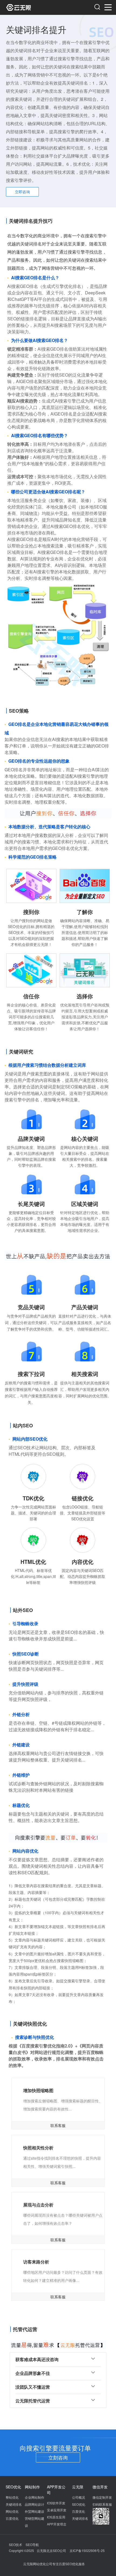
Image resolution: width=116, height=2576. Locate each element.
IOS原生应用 (56, 2517)
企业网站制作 (35, 2497)
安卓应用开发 (57, 2510)
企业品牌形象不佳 (33, 2373)
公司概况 (79, 2497)
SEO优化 (79, 2504)
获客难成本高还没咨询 (37, 2359)
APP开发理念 (57, 2524)
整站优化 (12, 2497)
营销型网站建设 (35, 2522)
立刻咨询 (58, 2457)
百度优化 (12, 2518)
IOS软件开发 (56, 2503)
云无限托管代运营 (33, 2401)
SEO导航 (32, 2545)
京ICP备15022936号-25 (87, 2550)
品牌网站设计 (35, 2504)
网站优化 (12, 2511)
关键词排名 (14, 2504)
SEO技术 (16, 2545)
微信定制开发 (102, 2497)
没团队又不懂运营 (33, 2387)
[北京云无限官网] (32, 7)
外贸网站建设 (35, 2511)
